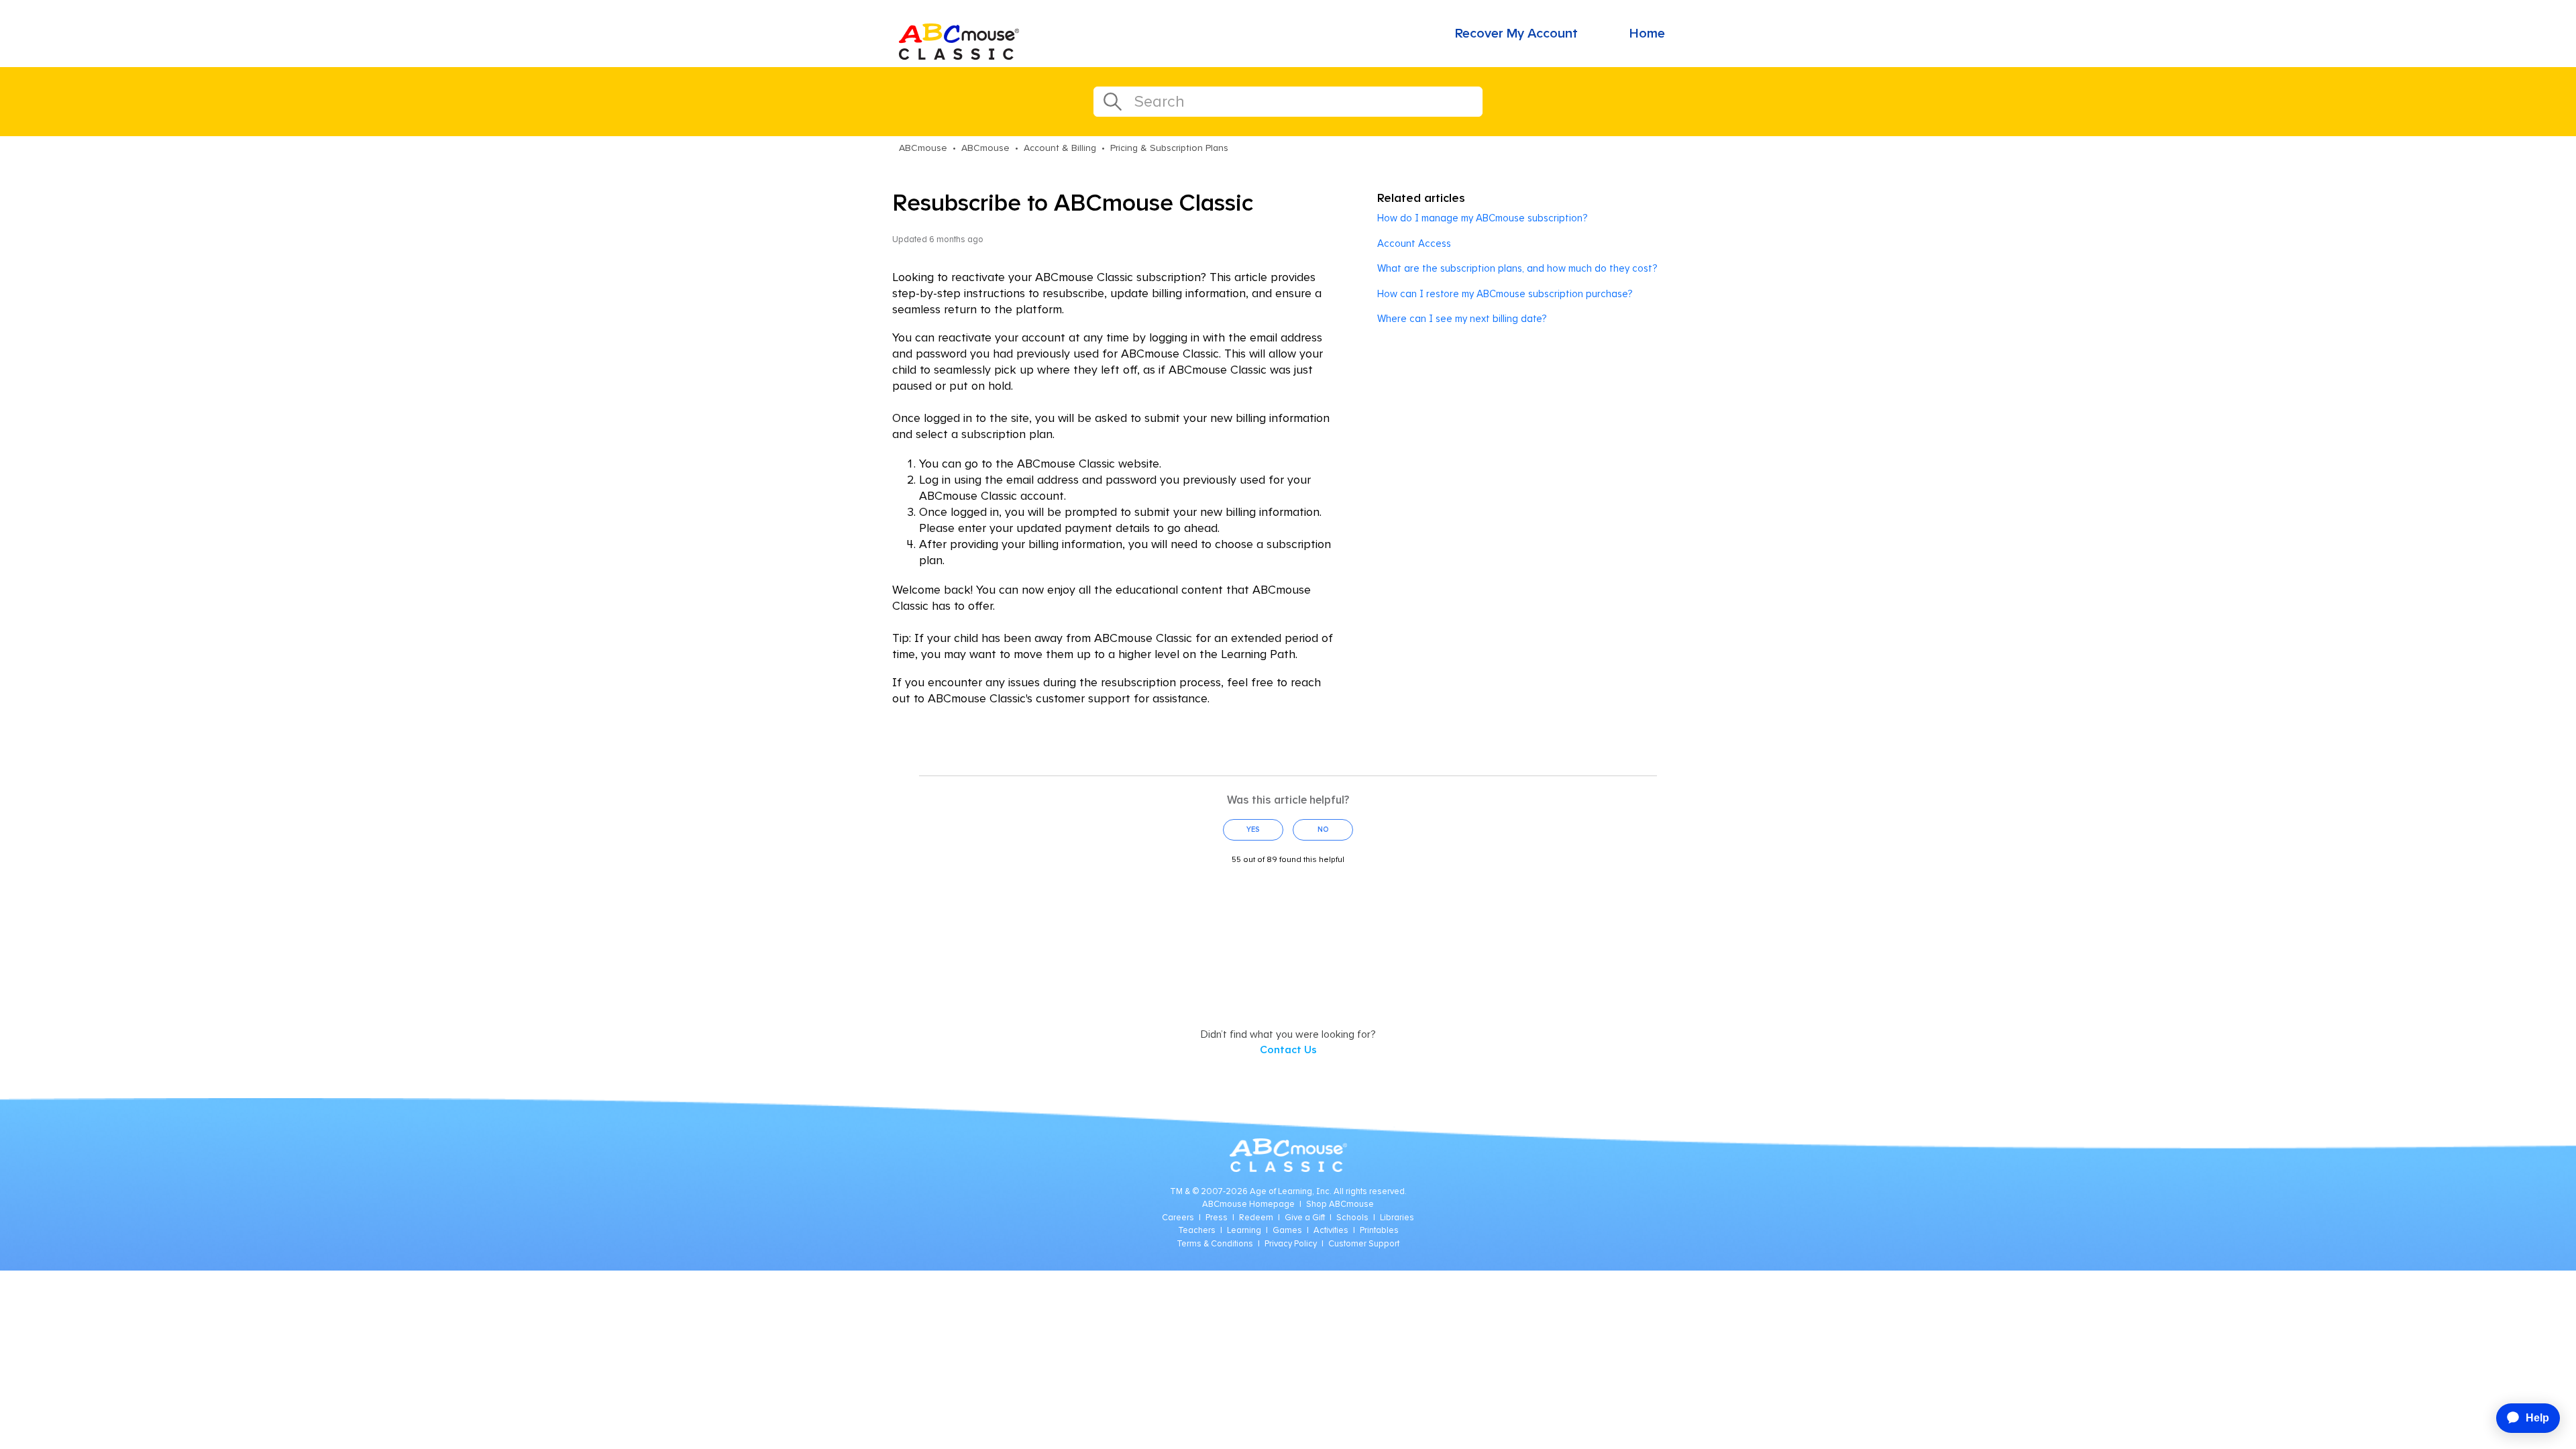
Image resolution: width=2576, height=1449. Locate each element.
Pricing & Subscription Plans (1169, 148)
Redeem (1256, 1218)
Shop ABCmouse (1340, 1204)
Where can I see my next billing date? (1462, 319)
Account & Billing (1060, 148)
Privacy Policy (1291, 1244)
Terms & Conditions (1215, 1244)
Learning (1244, 1231)
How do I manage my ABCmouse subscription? (1482, 218)
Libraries (1397, 1218)
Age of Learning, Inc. (1291, 1192)
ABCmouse (923, 148)
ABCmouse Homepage (1248, 1204)
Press (1217, 1218)
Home (1647, 34)
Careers (1178, 1218)
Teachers (1197, 1231)
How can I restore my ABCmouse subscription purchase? (1505, 294)
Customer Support (1364, 1244)
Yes (1253, 829)
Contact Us (1288, 1050)
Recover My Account (1516, 34)
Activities (1331, 1231)
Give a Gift (1305, 1218)
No (1323, 829)
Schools (1352, 1218)
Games (1287, 1231)
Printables (1379, 1231)
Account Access (1414, 244)
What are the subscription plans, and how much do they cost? (1517, 269)
